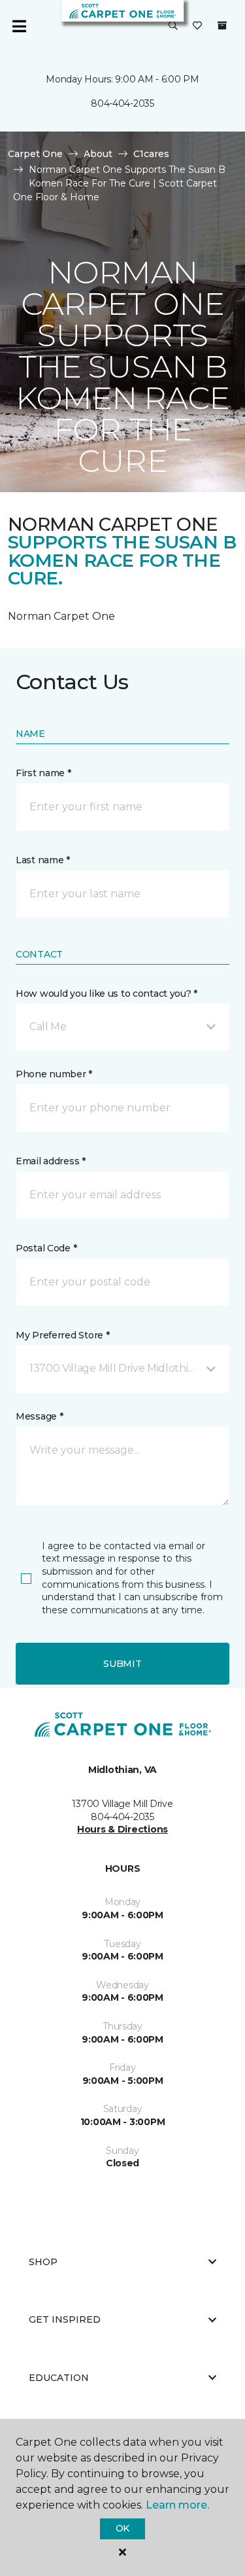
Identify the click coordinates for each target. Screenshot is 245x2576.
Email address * (51, 1161)
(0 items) (222, 26)
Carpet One (35, 154)
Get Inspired (65, 2319)
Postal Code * (46, 1248)
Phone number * (54, 1074)
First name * (43, 773)
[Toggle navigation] (19, 26)
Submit (122, 1664)
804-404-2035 (122, 103)
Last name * (43, 860)
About (98, 154)
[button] (173, 26)
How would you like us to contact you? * (106, 993)
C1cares (151, 154)
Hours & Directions (122, 1829)
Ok (122, 2528)
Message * (39, 1416)
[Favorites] (197, 26)
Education (59, 2378)
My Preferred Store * (62, 1335)
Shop (43, 2262)
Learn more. (177, 2505)
